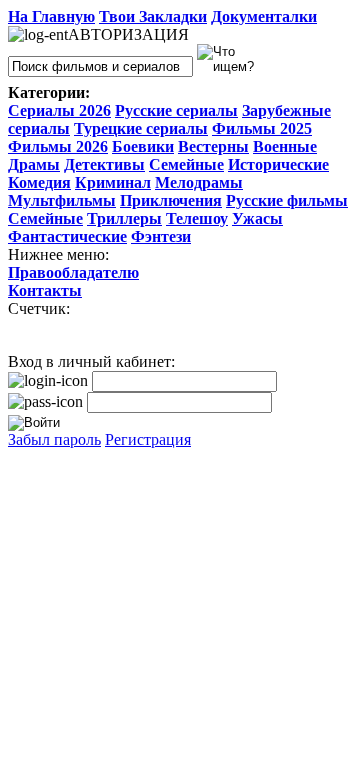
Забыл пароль (54, 439)
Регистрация (148, 439)
